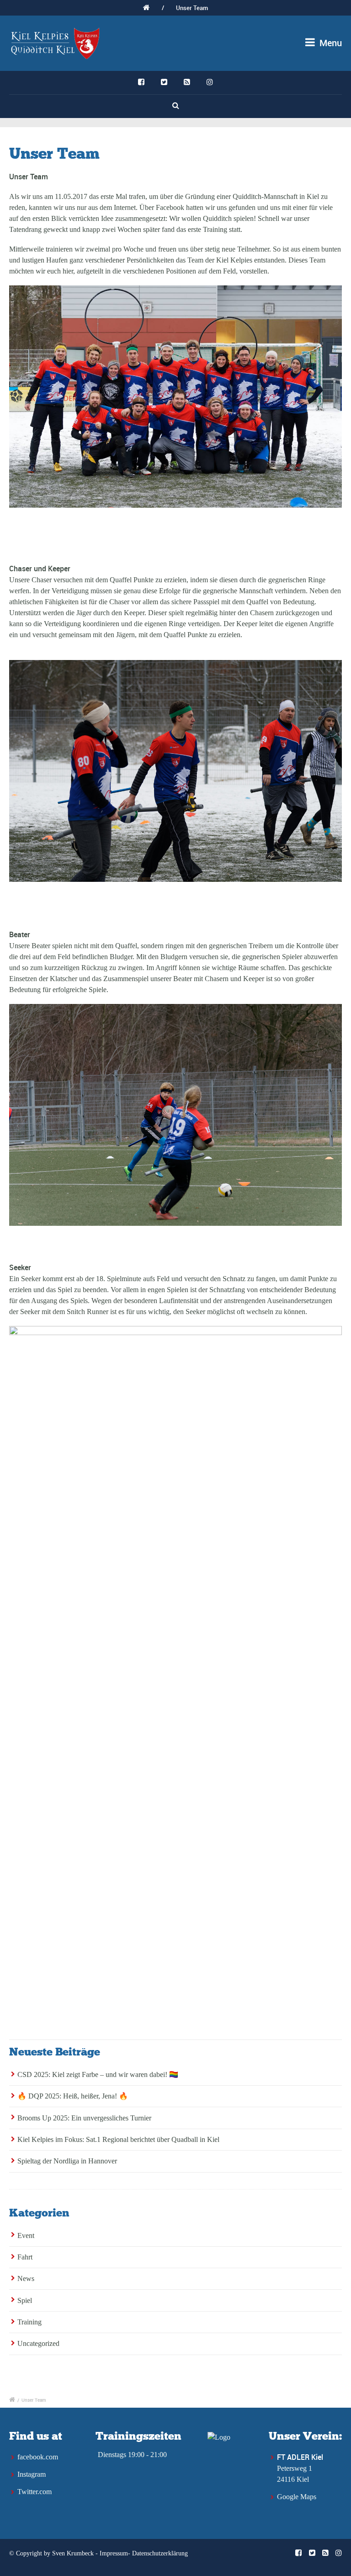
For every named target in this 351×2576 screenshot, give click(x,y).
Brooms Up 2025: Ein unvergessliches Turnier (84, 2118)
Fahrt (25, 2257)
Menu (330, 43)
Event (26, 2235)
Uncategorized (38, 2343)
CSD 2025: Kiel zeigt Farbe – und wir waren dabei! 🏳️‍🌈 (98, 2074)
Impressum (114, 2553)
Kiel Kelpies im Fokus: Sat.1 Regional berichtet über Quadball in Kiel (118, 2139)
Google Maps (297, 2497)
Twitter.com (35, 2492)
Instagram (32, 2474)
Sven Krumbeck (73, 2553)
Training (29, 2322)
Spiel (25, 2300)
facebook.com (38, 2457)
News (26, 2278)
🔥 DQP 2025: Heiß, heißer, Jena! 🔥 (73, 2096)
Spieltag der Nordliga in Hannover (67, 2161)
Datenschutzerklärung (160, 2553)
